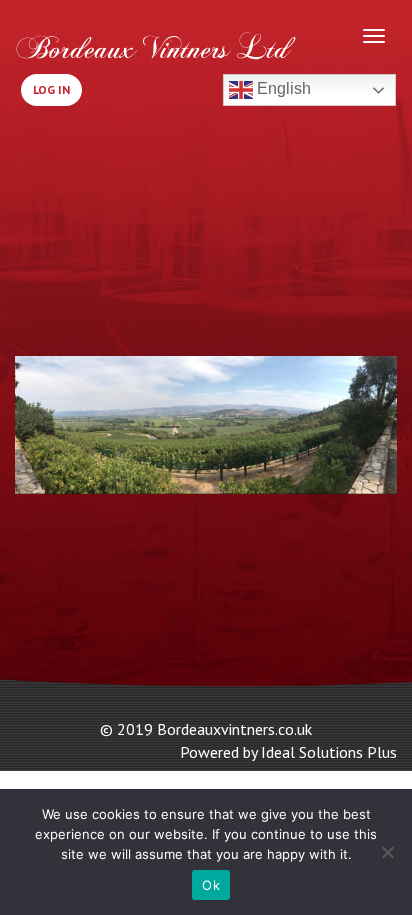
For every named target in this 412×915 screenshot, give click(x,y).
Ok (211, 885)
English (282, 88)
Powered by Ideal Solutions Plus (288, 752)
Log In (51, 89)
